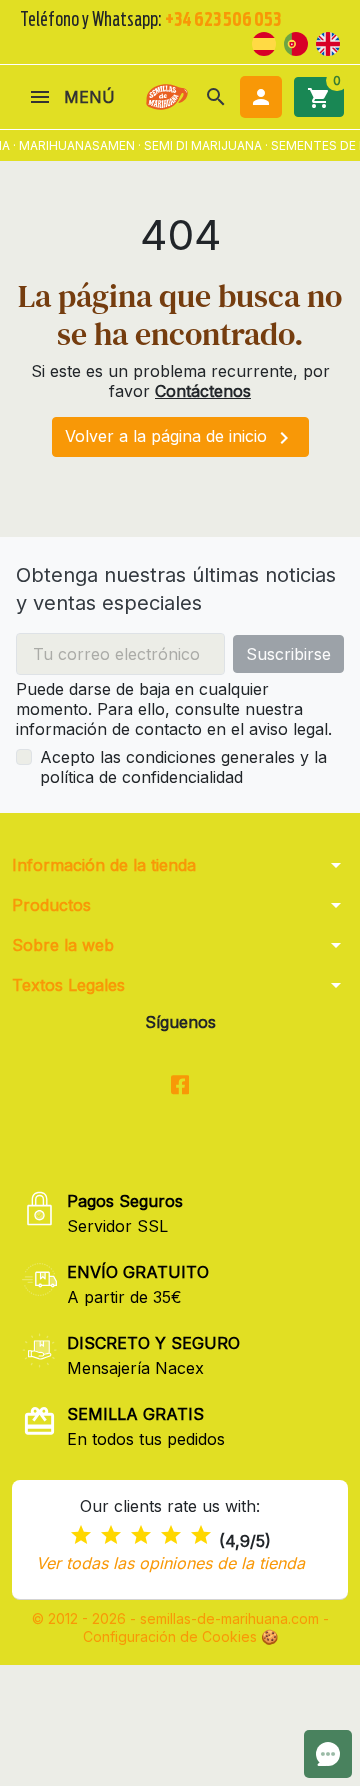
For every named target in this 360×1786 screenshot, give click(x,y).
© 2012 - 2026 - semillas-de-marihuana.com (177, 1618)
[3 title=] (141, 1535)
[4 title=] (171, 1535)
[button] (216, 97)
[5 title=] (201, 1535)
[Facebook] (180, 1085)
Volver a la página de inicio (180, 438)
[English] (328, 42)
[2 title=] (111, 1535)
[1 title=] (81, 1535)
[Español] (264, 42)
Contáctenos (203, 391)
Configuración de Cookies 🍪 (180, 1636)
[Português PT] (296, 42)
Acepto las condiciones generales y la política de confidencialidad (183, 767)
